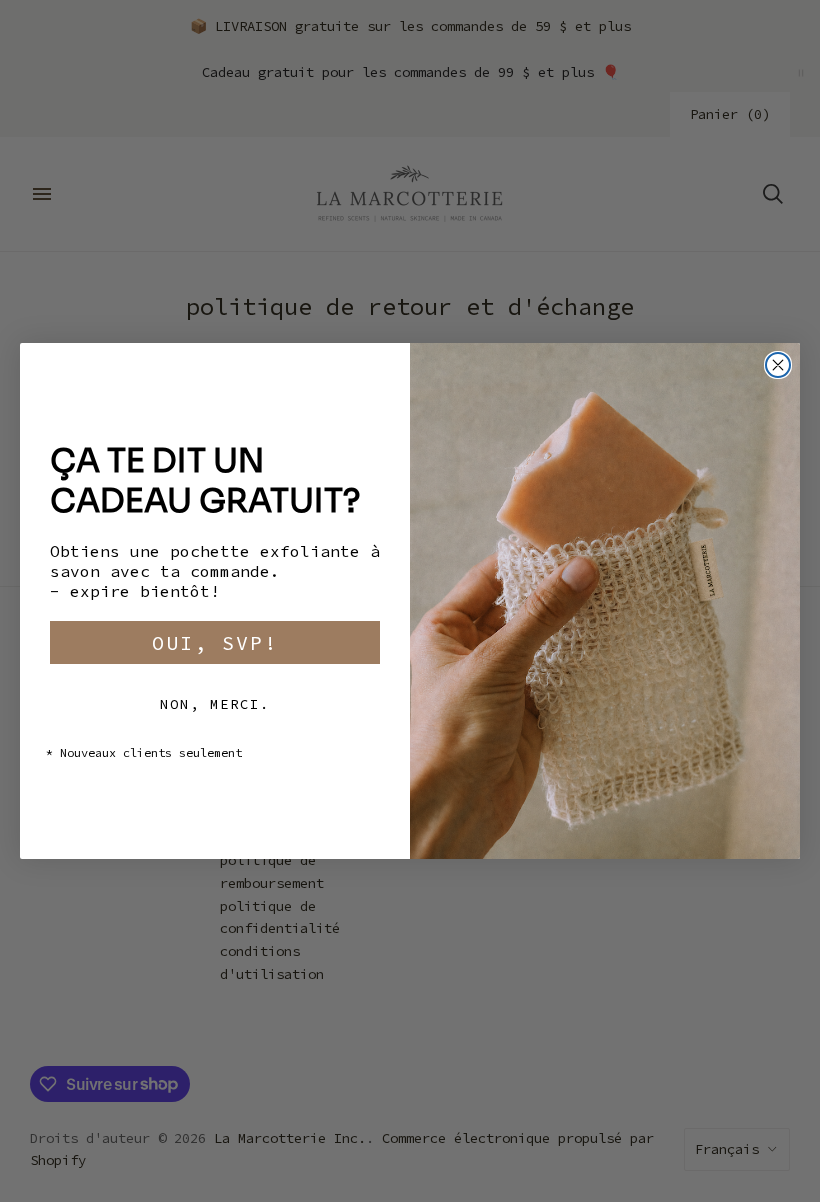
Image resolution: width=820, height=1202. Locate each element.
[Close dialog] (778, 365)
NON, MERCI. (215, 704)
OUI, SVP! (215, 642)
